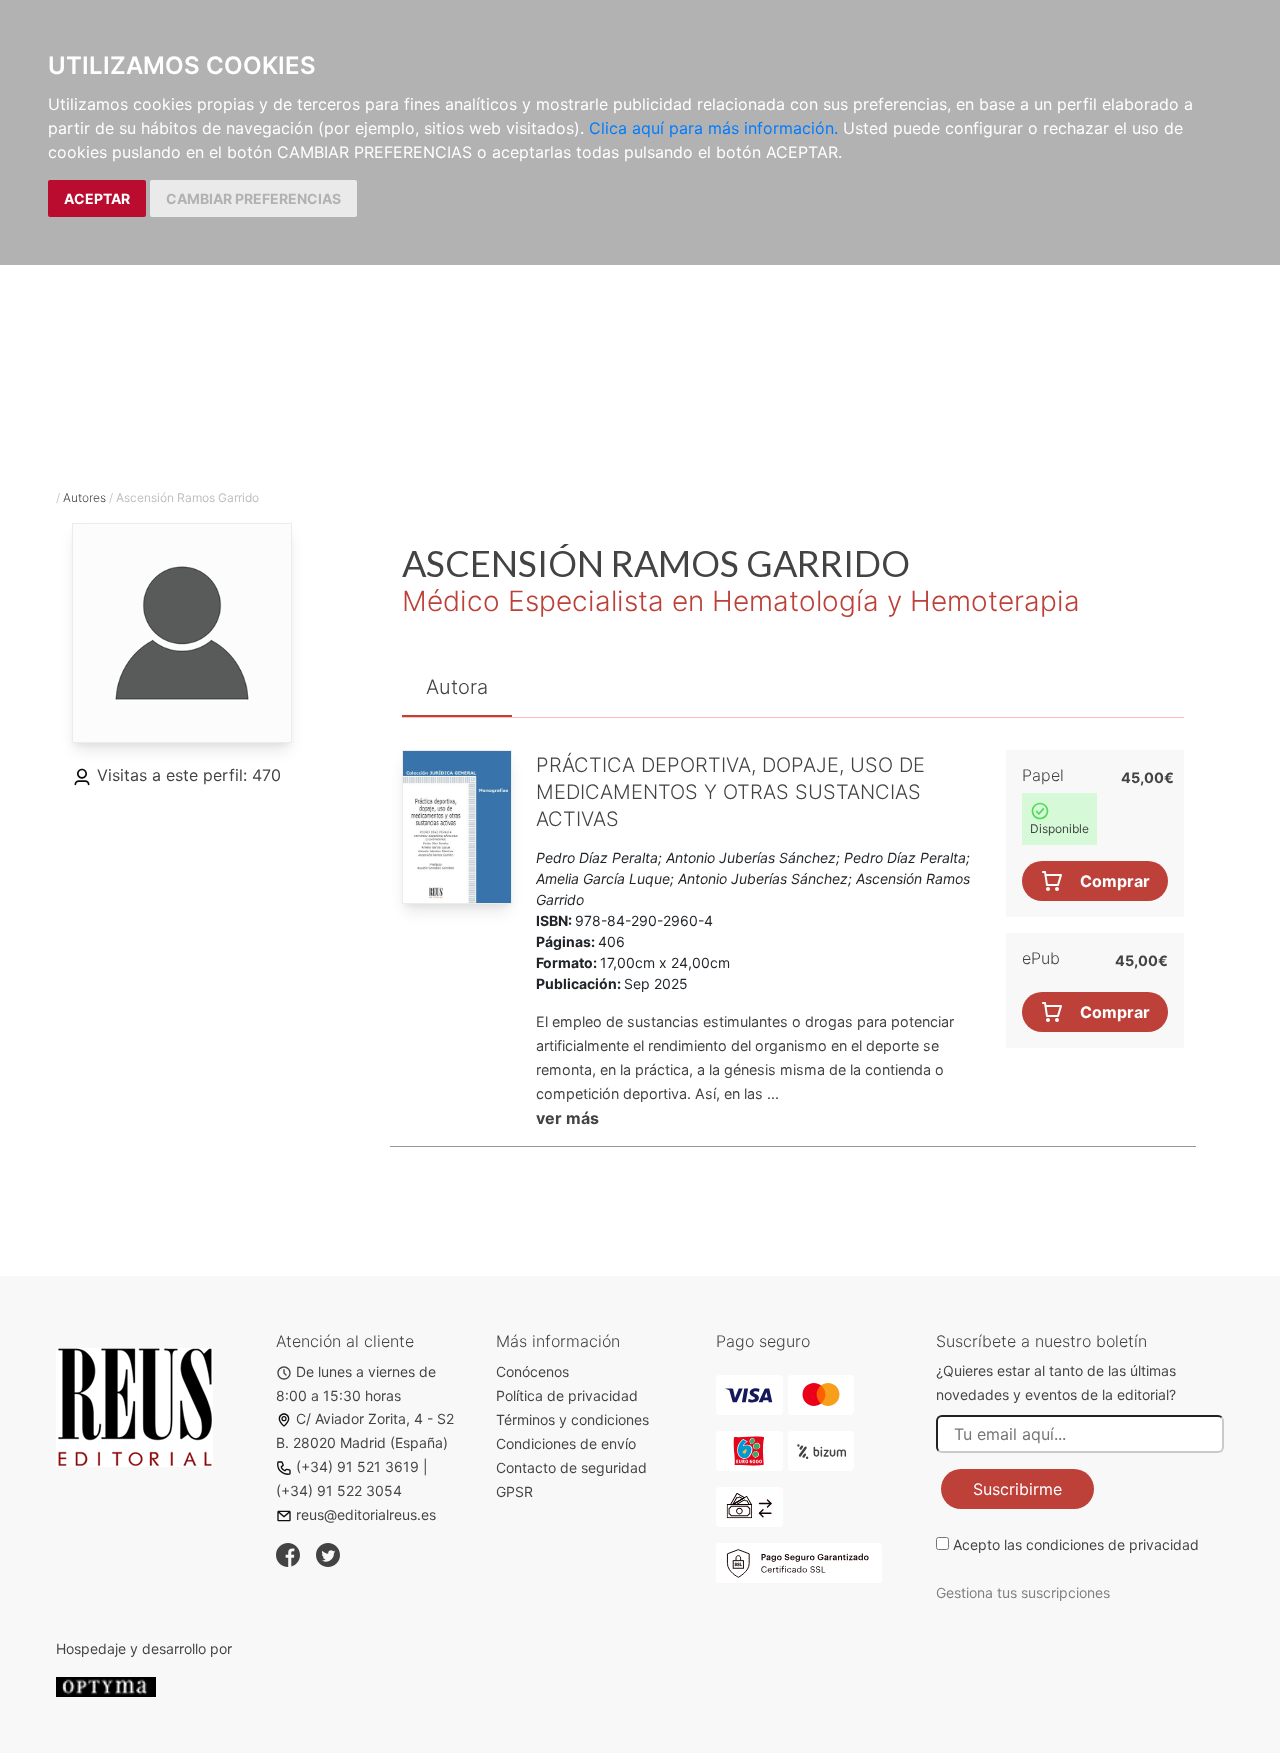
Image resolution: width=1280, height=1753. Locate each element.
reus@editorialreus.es (366, 1514)
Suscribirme (1017, 1489)
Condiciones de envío (566, 1443)
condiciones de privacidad (1112, 1544)
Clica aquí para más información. (713, 128)
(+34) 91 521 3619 (357, 1466)
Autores (84, 497)
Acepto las (1076, 1544)
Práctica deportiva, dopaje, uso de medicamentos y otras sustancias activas (730, 792)
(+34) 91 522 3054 (339, 1490)
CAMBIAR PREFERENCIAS (253, 198)
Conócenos (532, 1371)
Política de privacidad (567, 1395)
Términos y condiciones (572, 1419)
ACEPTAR (97, 198)
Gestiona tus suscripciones (1023, 1592)
